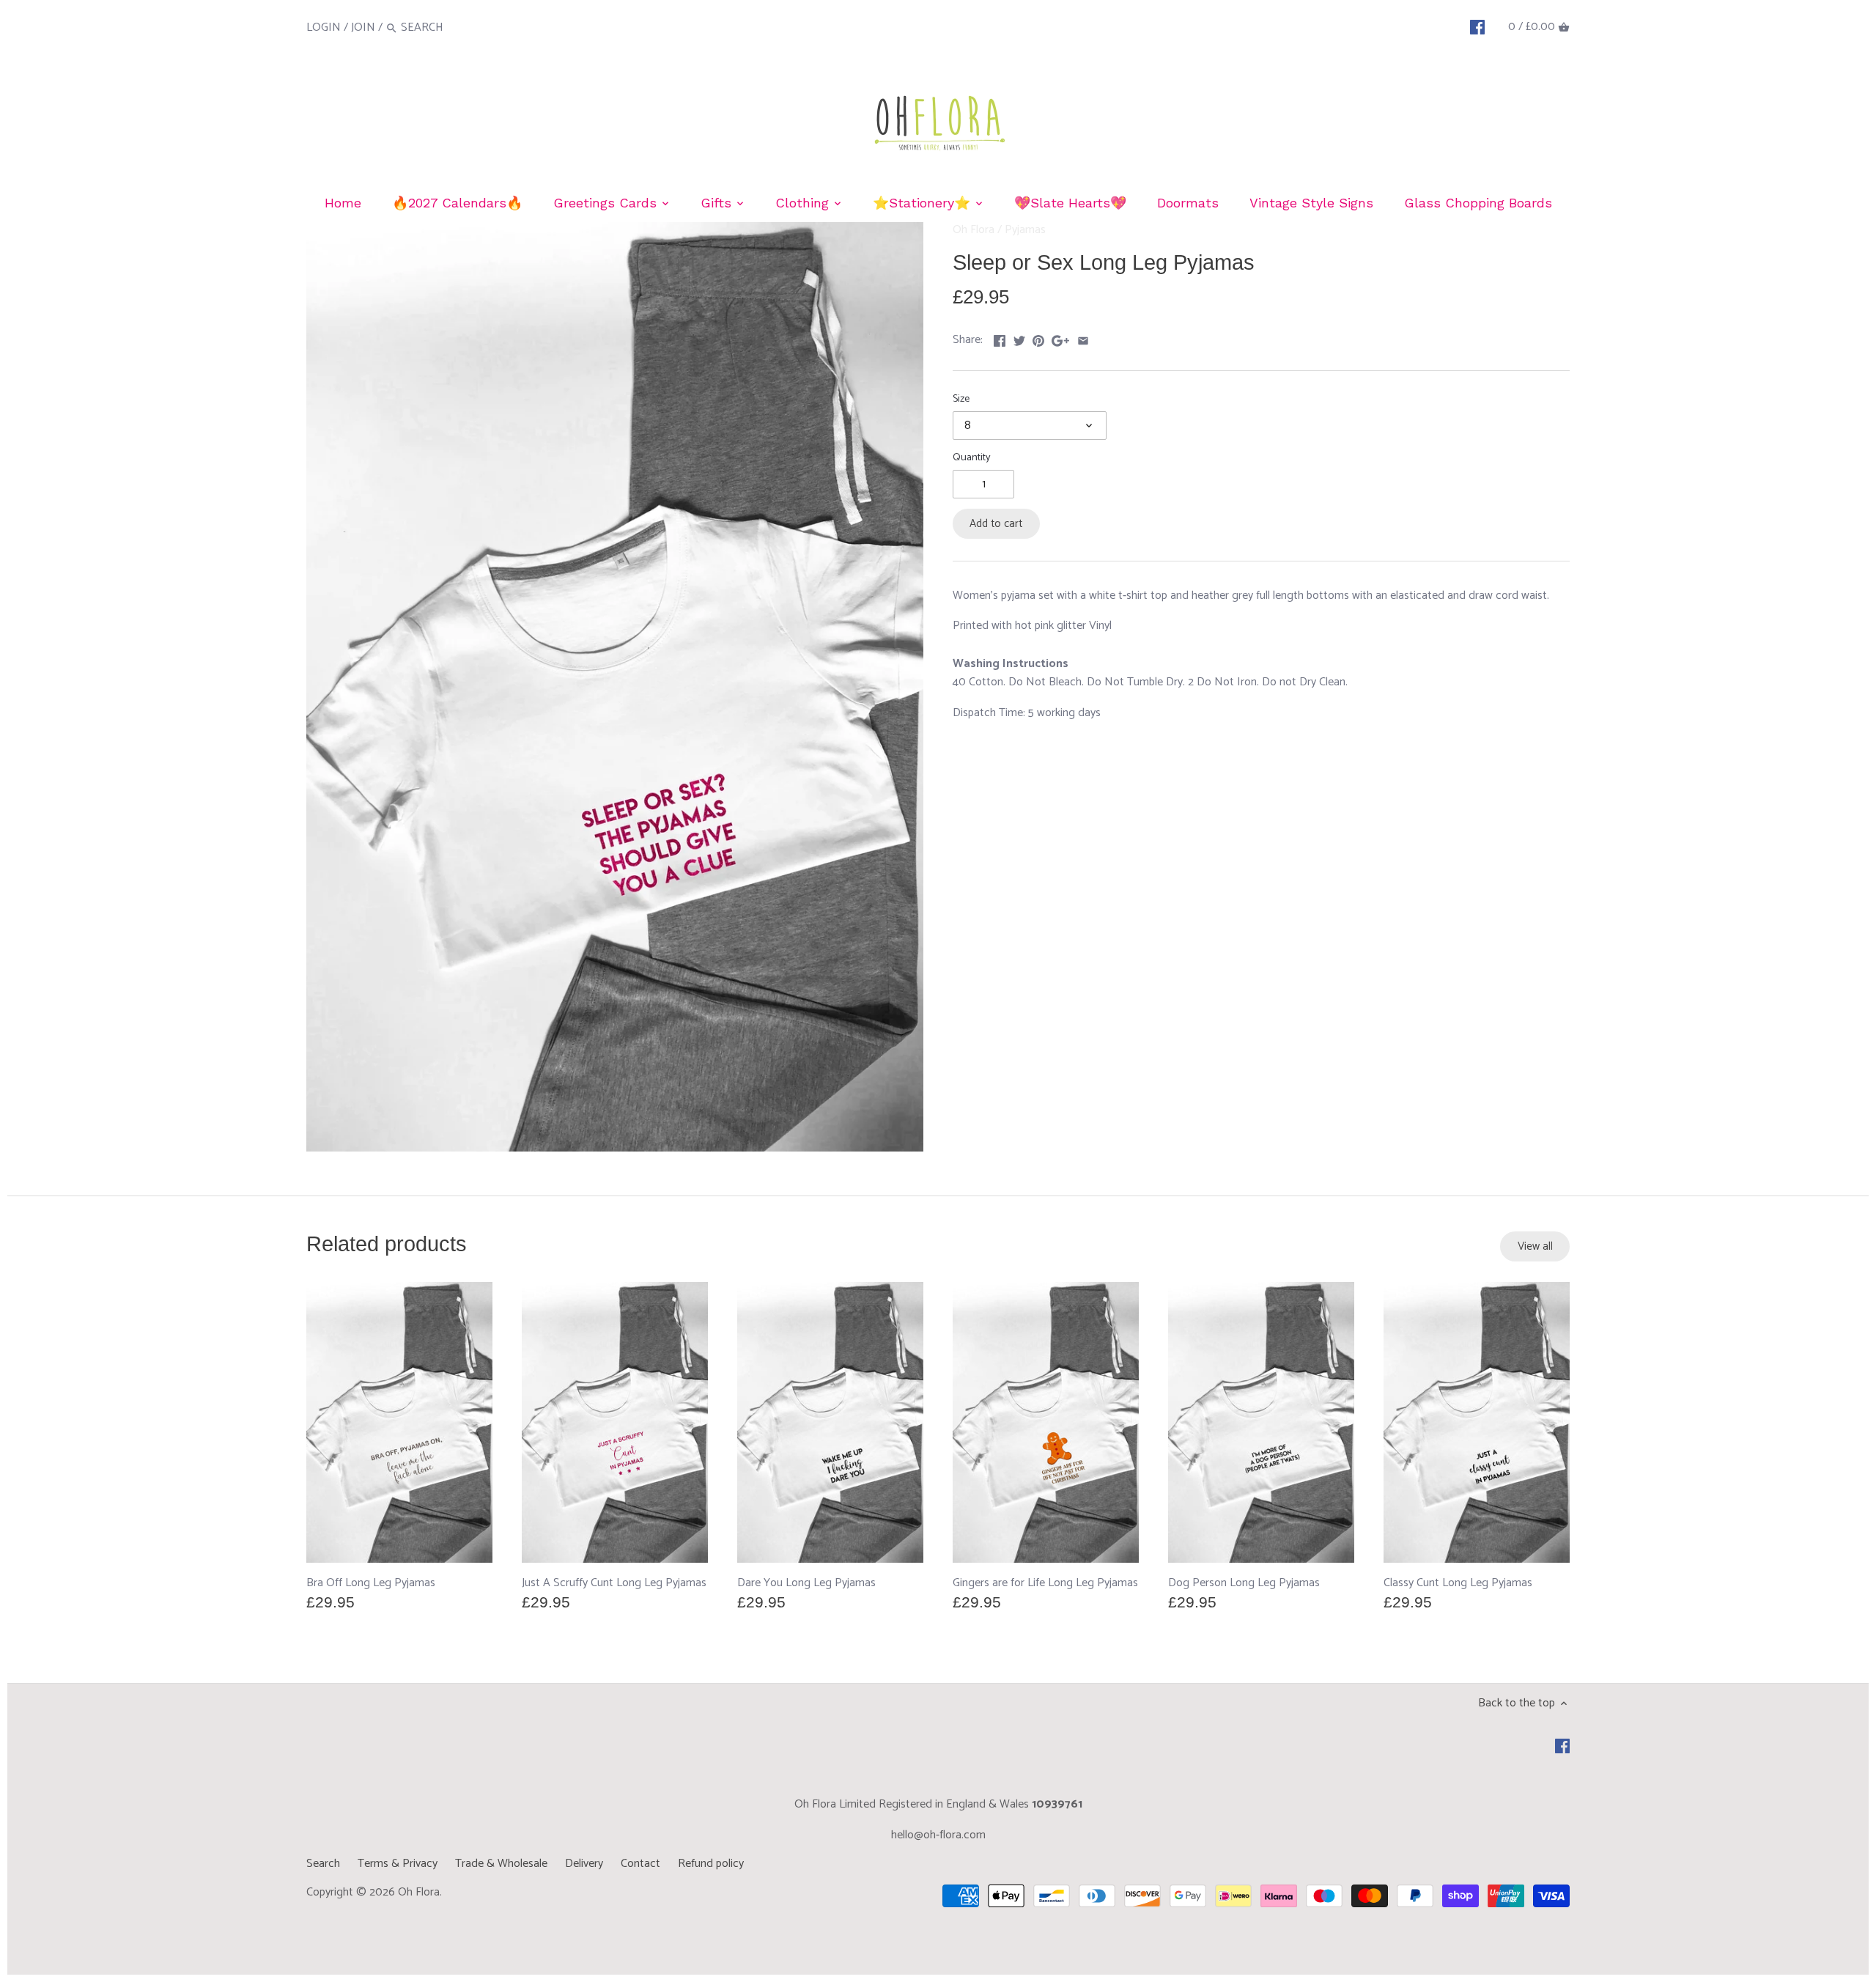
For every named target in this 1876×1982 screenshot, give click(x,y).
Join (363, 27)
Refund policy (711, 1864)
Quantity (972, 458)
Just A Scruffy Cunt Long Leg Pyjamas (614, 1583)
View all (1535, 1246)
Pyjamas (1025, 230)
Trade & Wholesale (501, 1864)
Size (961, 399)
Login (324, 27)
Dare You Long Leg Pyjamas (806, 1583)
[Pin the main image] (1038, 338)
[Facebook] (1477, 27)
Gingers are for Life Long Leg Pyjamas (1045, 1583)
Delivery (584, 1864)
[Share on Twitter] (1019, 338)
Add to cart (996, 524)
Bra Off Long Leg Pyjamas (371, 1583)
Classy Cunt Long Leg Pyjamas (1458, 1583)
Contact (640, 1864)
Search (323, 1864)
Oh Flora (974, 230)
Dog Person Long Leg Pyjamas (1244, 1583)
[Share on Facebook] (1000, 338)
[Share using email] (1083, 338)
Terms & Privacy (398, 1864)
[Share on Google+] (1060, 338)
